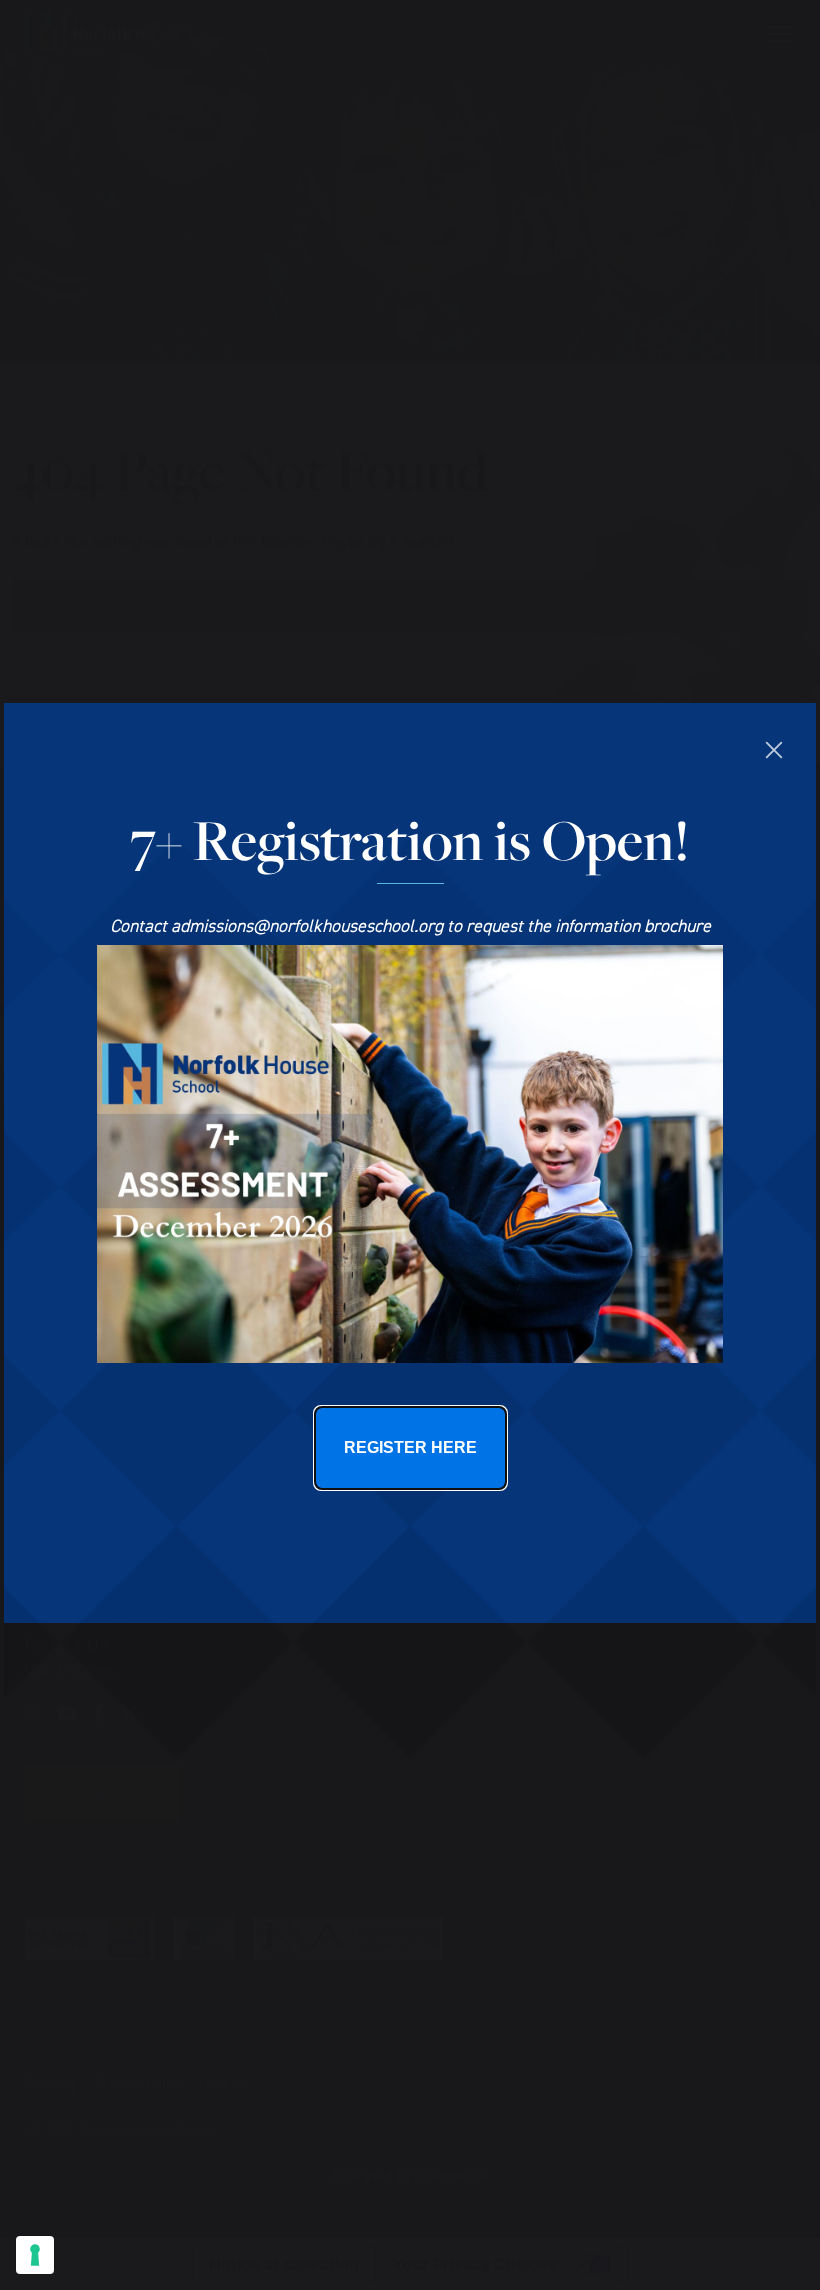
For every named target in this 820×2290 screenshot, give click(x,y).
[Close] (774, 750)
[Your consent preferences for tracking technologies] (35, 2255)
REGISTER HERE (410, 1447)
